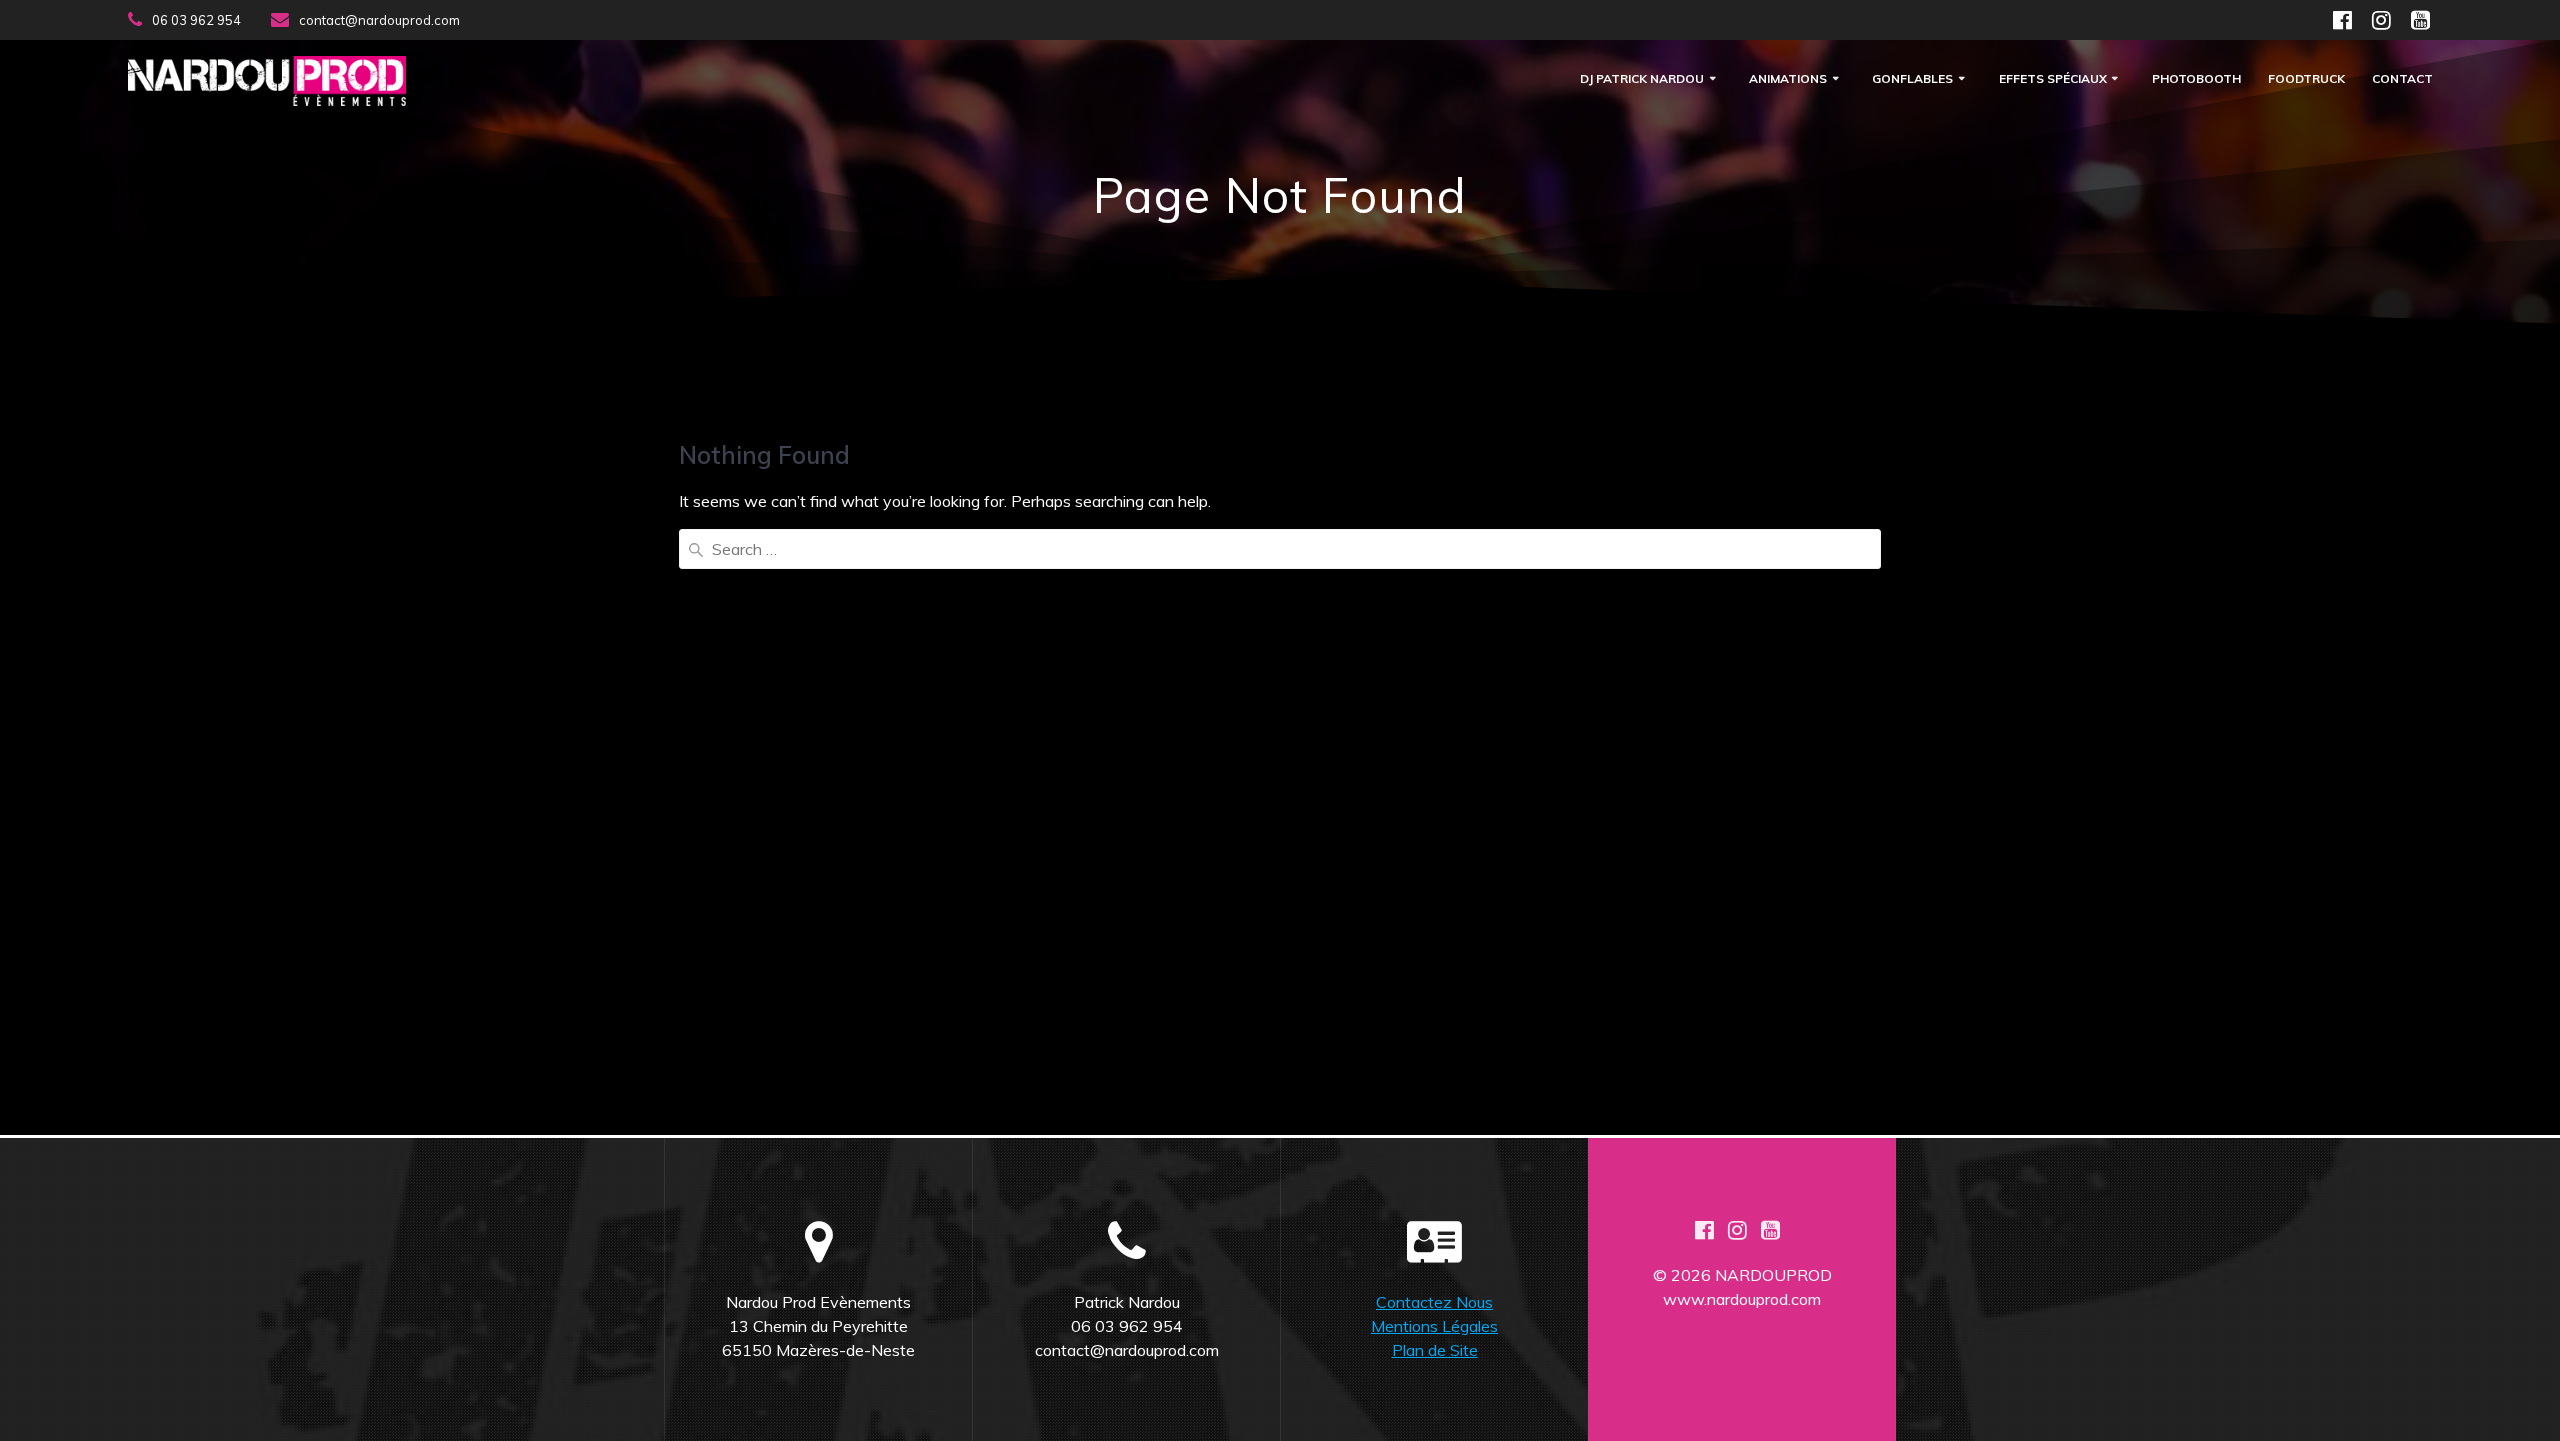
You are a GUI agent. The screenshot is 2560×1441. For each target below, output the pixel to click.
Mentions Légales (1434, 1326)
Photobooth (2196, 79)
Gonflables (1912, 79)
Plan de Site (1435, 1350)
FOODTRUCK (2306, 79)
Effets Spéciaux (2053, 79)
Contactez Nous (1434, 1302)
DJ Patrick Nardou (1642, 79)
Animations (1788, 79)
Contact (2402, 79)
